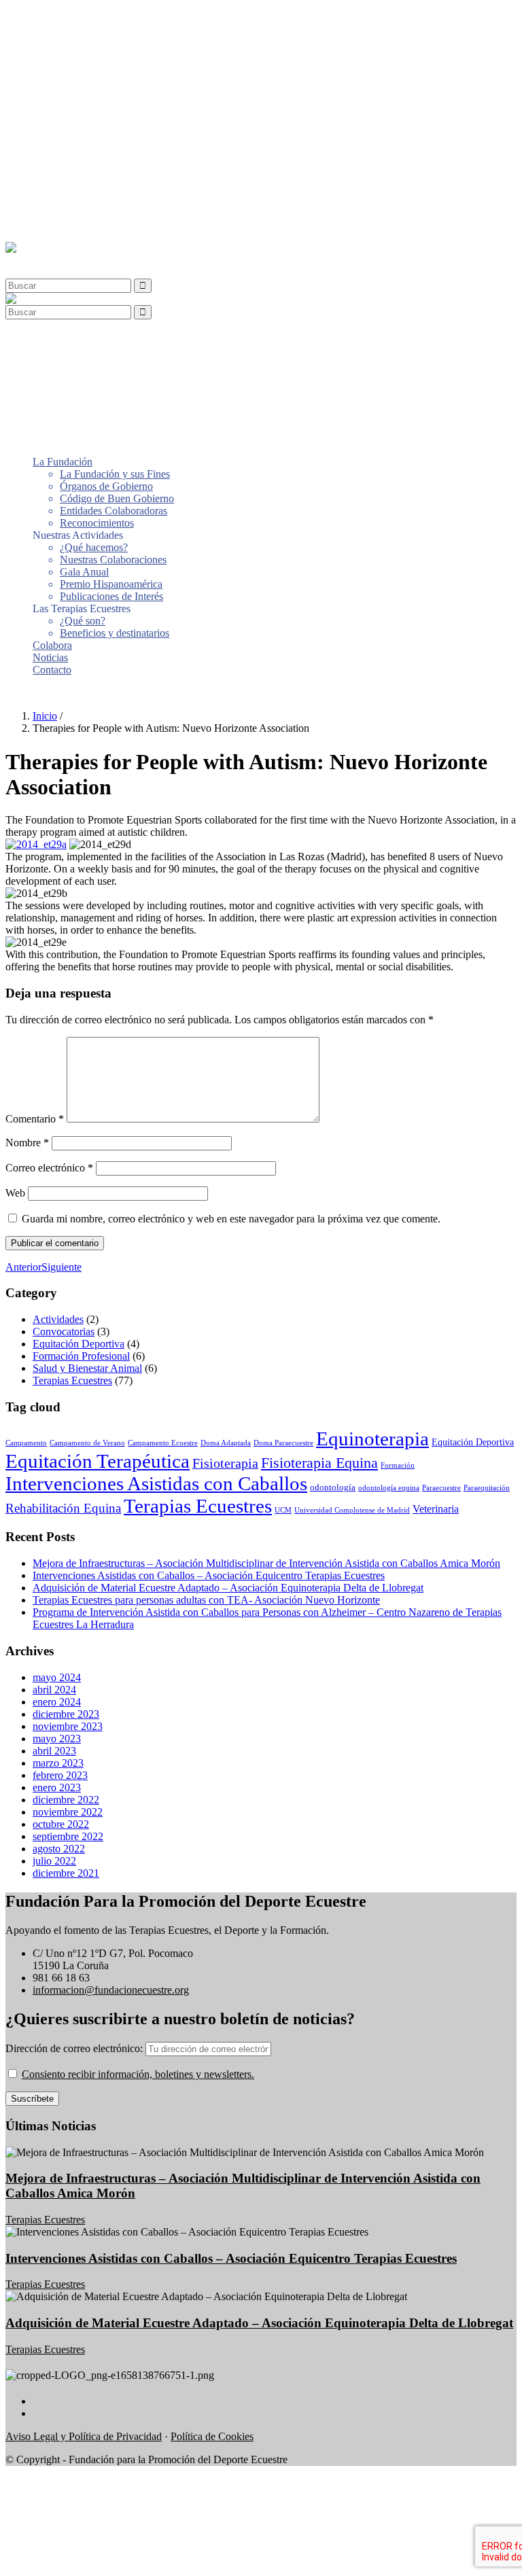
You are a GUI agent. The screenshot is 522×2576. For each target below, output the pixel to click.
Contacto (52, 225)
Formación (398, 1465)
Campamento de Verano (87, 1443)
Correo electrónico (49, 1168)
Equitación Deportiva (79, 1344)
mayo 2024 (57, 1677)
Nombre (27, 1143)
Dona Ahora (32, 693)
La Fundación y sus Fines (115, 29)
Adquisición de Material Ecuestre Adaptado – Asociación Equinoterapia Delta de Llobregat (228, 1588)
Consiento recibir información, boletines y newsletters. (138, 2074)
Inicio (45, 716)
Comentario (35, 1119)
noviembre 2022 (68, 1812)
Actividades (58, 1319)
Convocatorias (64, 1331)
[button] (37, 260)
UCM (283, 1510)
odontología (333, 1487)
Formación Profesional (81, 1356)
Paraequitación (487, 1488)
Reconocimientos (97, 78)
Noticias (50, 212)
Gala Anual (84, 127)
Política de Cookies (212, 2436)
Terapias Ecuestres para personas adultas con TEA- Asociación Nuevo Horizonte (206, 1600)
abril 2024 (54, 1690)
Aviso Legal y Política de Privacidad (84, 2436)
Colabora (52, 200)
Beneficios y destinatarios (115, 188)
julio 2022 (54, 1861)
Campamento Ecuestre (163, 1443)
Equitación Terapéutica (98, 1461)
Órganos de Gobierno (106, 41)
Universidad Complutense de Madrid (352, 1510)
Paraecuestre (441, 1488)
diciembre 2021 (66, 1873)
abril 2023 (54, 1751)
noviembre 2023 (68, 1726)
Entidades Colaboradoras (114, 66)
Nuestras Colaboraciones (113, 114)
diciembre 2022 (66, 1800)
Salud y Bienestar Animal (87, 1368)
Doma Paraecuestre (283, 1443)
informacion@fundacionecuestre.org (111, 1990)
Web (15, 1193)
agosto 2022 (59, 1849)
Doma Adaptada (226, 1443)
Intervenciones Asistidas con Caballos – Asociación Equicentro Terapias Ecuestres (209, 1575)
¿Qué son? (83, 176)
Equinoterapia (372, 1439)
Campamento (26, 1443)
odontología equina (389, 1488)
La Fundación (63, 17)
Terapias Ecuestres (72, 1380)
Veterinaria (436, 1509)
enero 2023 (57, 1787)
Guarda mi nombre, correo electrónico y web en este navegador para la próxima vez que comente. (231, 1219)
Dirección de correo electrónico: (75, 2048)
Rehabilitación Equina (63, 1508)
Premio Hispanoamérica (111, 139)
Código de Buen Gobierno (117, 53)
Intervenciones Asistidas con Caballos (156, 1483)
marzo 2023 (58, 1763)
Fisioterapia (225, 1463)
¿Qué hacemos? (94, 102)
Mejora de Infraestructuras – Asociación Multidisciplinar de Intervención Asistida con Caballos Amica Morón (266, 1563)
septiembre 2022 (68, 1836)
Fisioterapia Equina (319, 1463)
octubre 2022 (61, 1824)
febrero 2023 (60, 1775)
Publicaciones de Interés (111, 151)
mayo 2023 (57, 1739)
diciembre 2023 (66, 1714)
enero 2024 (57, 1702)
